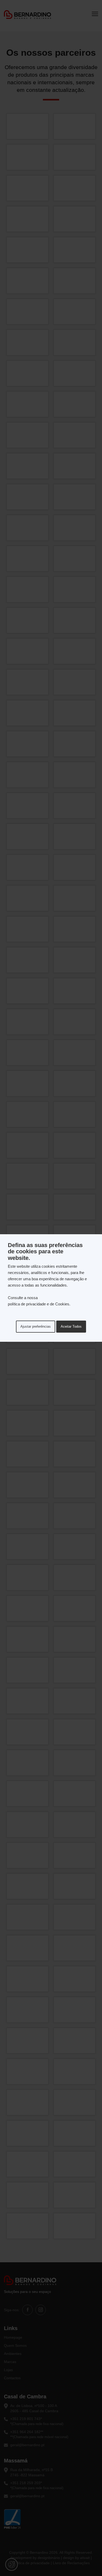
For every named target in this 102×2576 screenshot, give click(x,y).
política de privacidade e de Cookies (39, 1304)
